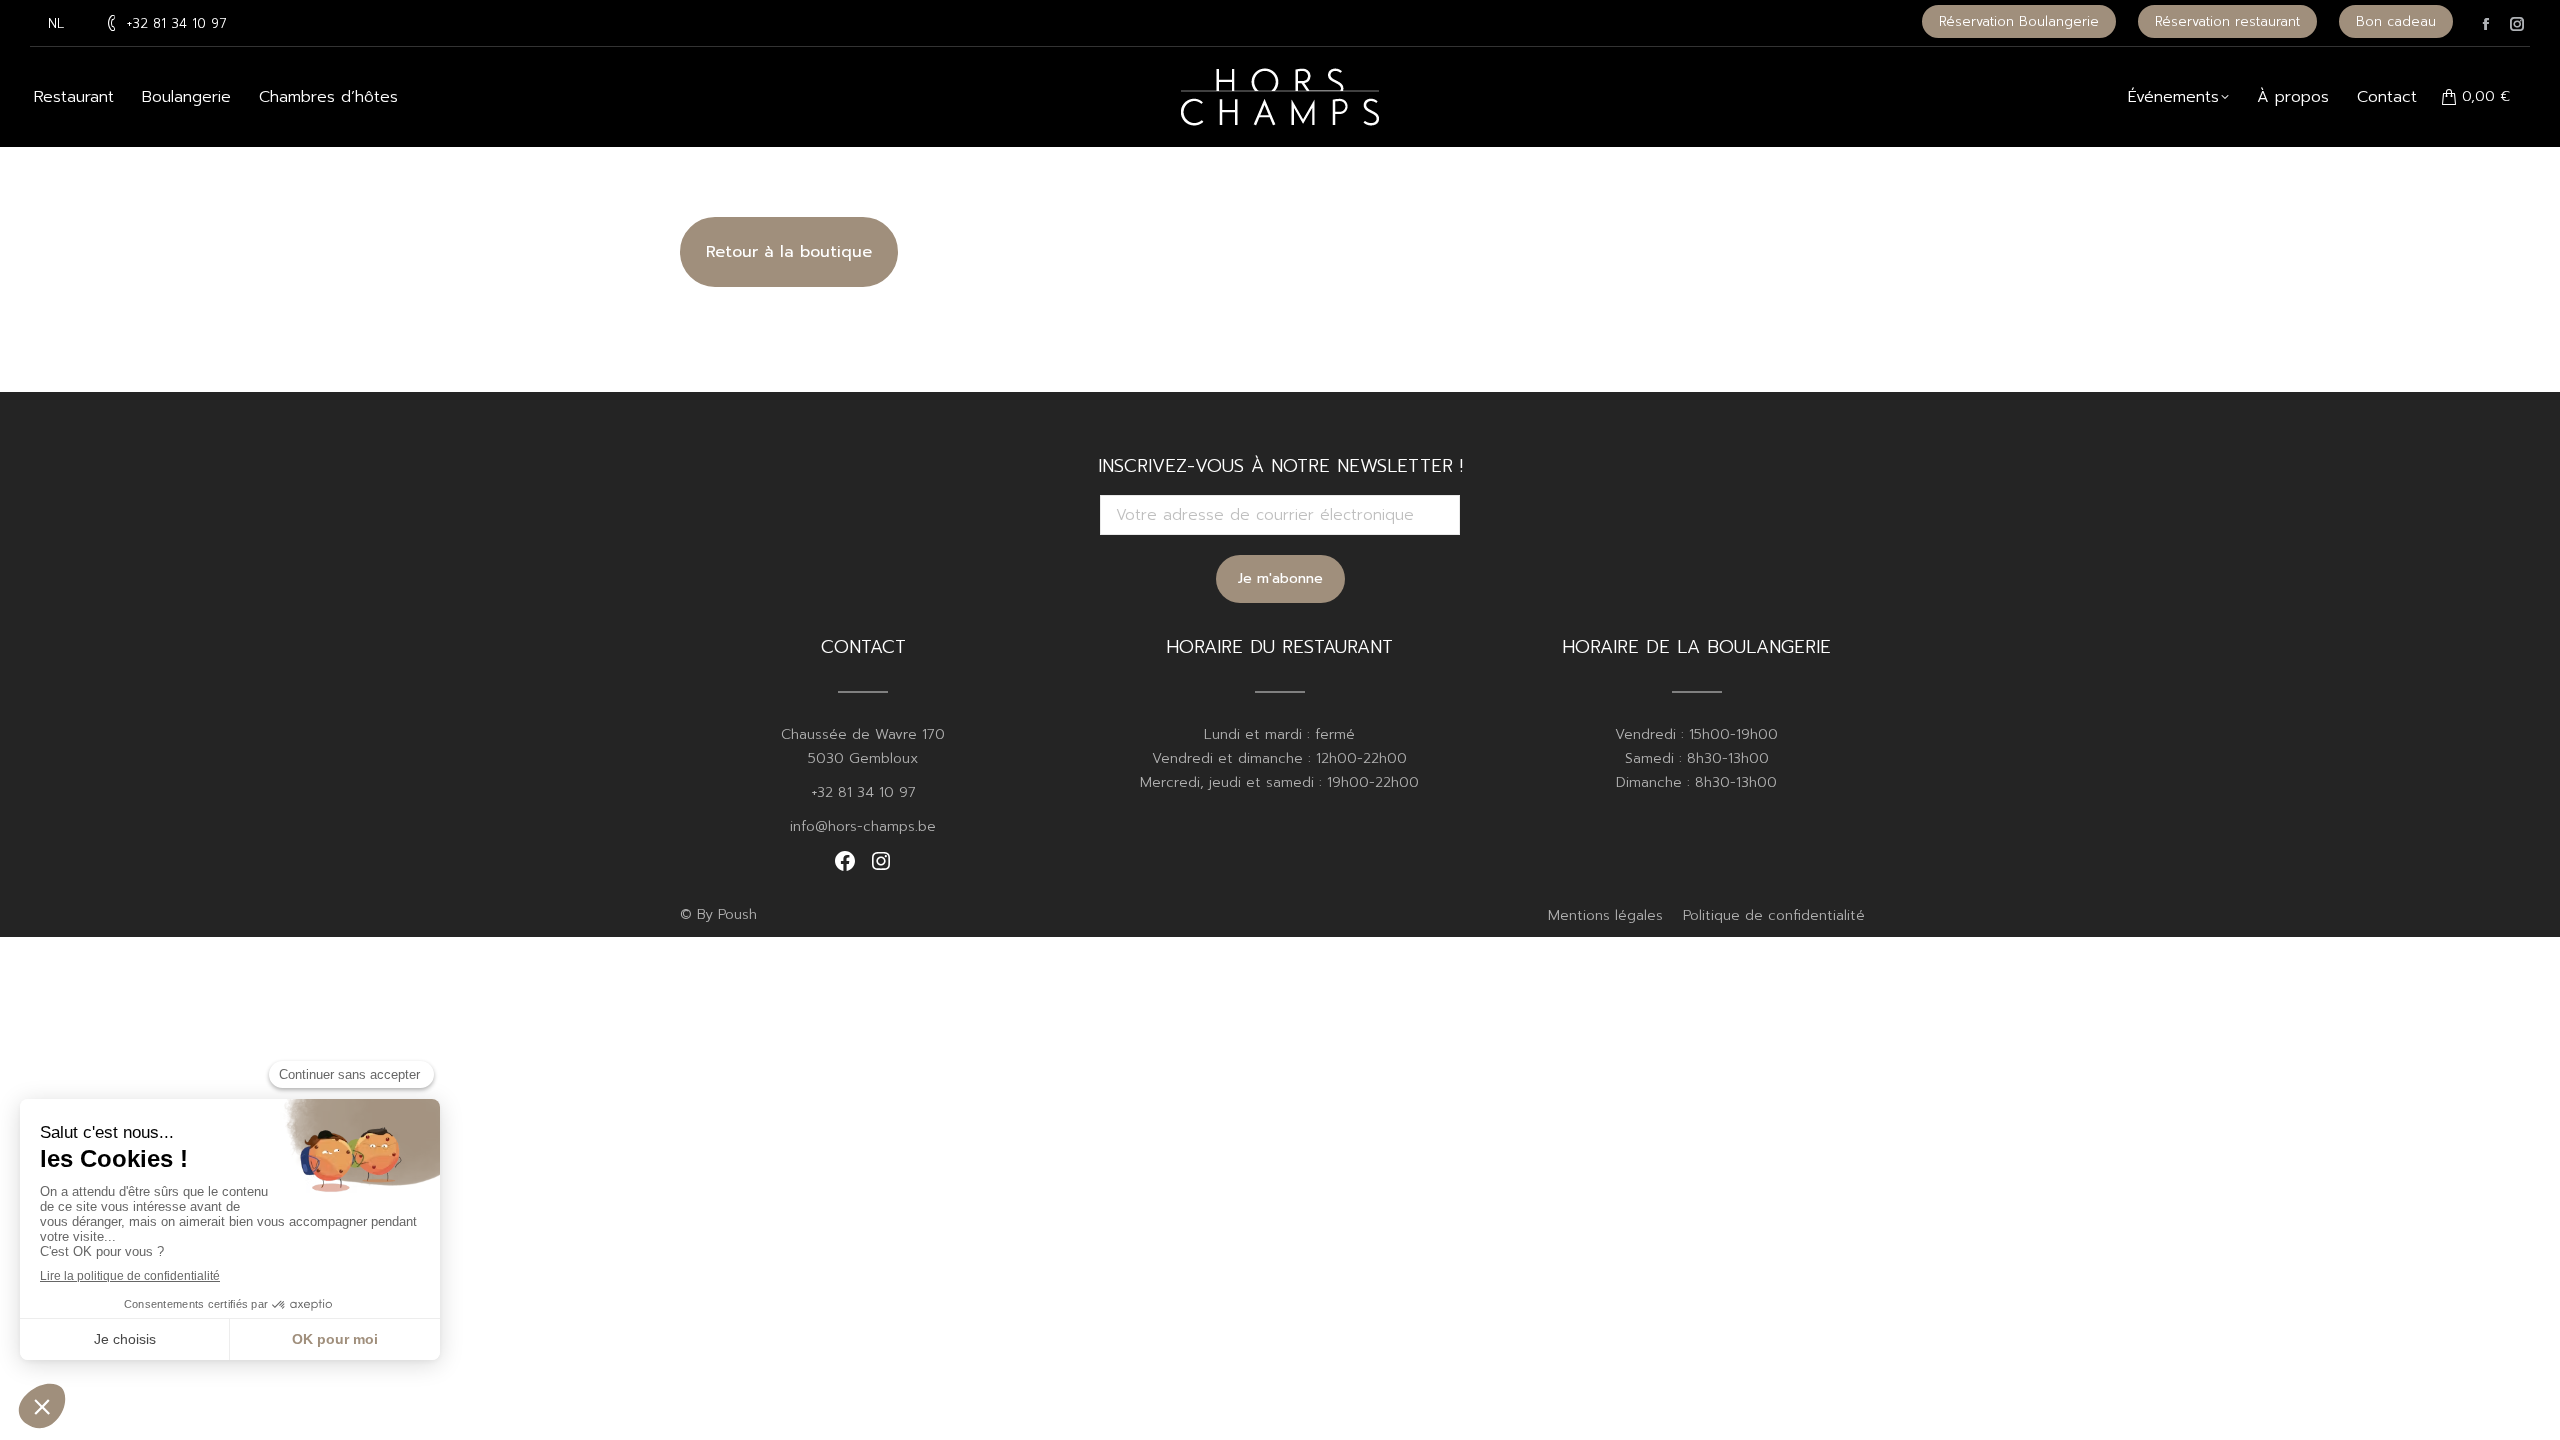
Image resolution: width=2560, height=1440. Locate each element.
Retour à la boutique (789, 252)
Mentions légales (1605, 915)
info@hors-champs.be (863, 826)
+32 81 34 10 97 (176, 23)
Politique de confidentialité (1774, 915)
